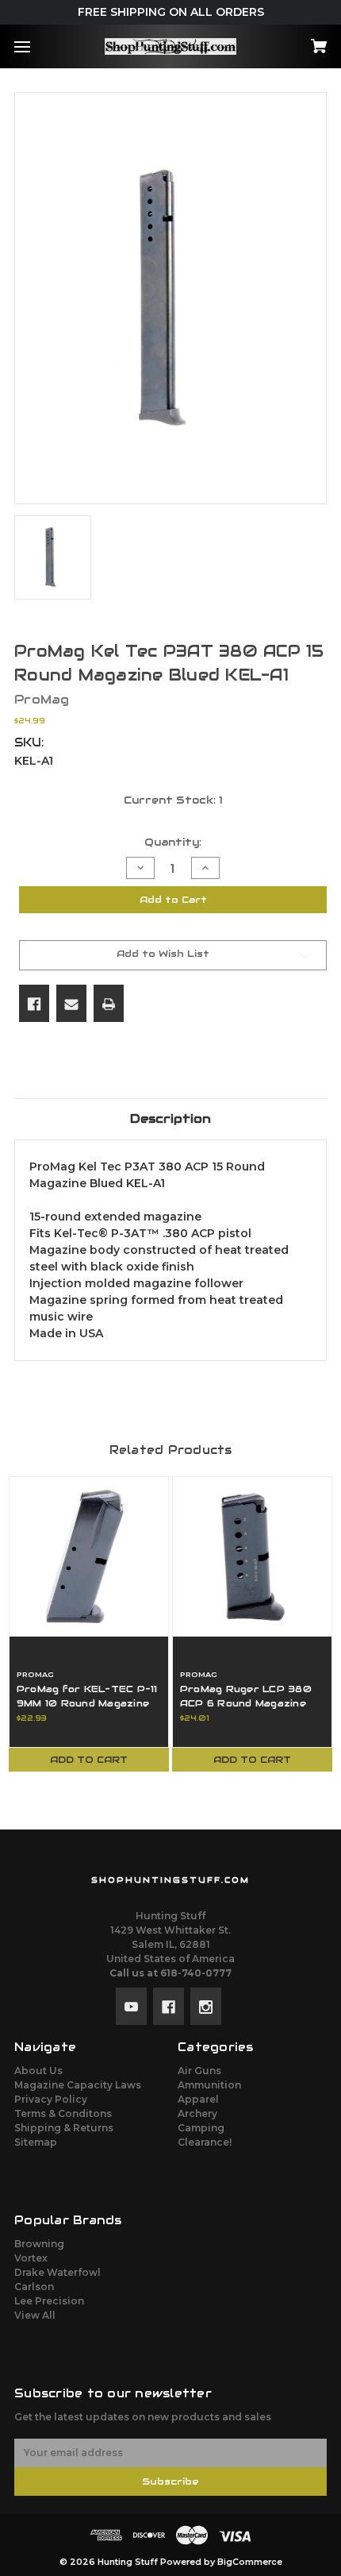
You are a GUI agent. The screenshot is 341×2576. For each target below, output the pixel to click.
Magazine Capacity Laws (78, 2085)
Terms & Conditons (63, 2113)
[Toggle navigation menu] (36, 46)
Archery (197, 2113)
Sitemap (36, 2142)
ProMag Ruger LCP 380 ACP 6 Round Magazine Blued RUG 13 (246, 1703)
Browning (39, 2244)
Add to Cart (89, 1759)
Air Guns (199, 2071)
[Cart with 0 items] (295, 41)
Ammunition (209, 2085)
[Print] (109, 1003)
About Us (38, 2071)
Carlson (34, 2287)
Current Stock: (173, 800)
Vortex (31, 2258)
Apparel (198, 2099)
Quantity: (173, 842)
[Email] (71, 1003)
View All (35, 2315)
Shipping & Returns (64, 2128)
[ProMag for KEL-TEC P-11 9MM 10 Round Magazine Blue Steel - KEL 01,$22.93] (89, 1556)
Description (170, 1118)
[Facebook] (34, 1003)
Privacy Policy (51, 2099)
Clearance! (205, 2142)
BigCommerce (250, 2562)
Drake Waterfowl (57, 2272)
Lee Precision (49, 2301)
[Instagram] (206, 2006)
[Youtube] (131, 2006)
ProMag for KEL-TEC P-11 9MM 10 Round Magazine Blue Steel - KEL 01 (87, 1703)
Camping (201, 2128)
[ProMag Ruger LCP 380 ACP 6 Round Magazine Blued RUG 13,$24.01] (252, 1556)
